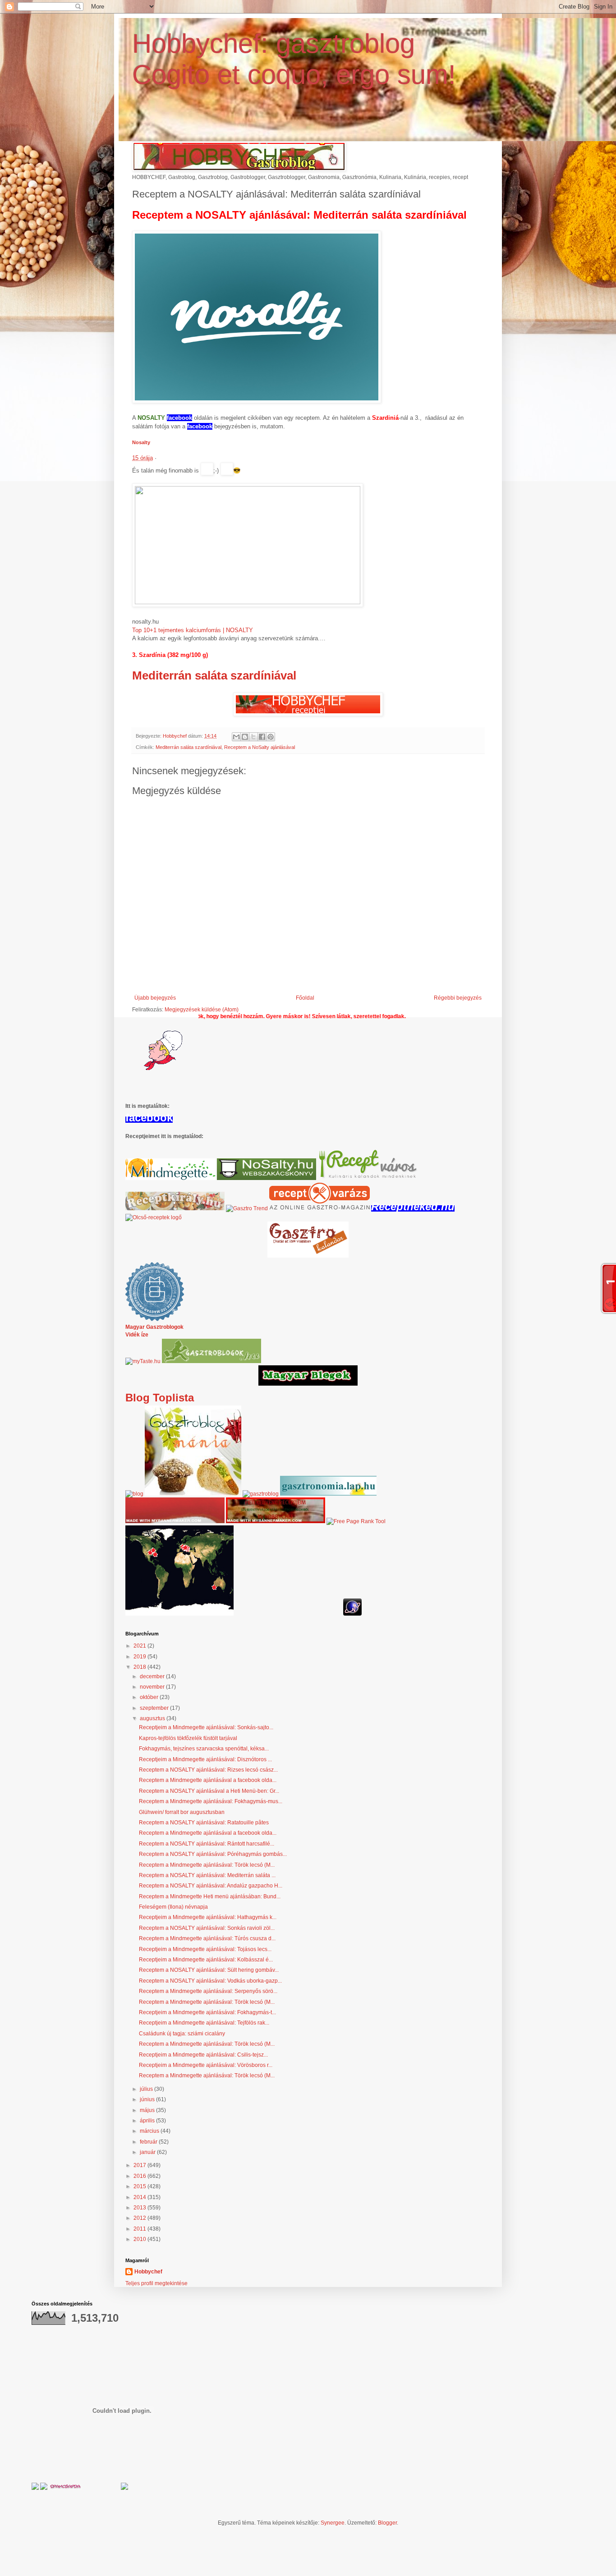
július (147, 2089)
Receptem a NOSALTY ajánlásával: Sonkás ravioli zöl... (207, 1928)
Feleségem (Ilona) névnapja (173, 1907)
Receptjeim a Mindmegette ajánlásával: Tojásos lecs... (205, 1949)
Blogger (387, 2523)
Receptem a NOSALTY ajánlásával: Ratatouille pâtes (204, 1823)
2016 (140, 2176)
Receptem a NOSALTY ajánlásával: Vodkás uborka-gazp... (210, 1981)
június (148, 2099)
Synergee (333, 2523)
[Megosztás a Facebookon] (262, 737)
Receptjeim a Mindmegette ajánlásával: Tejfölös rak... (204, 2023)
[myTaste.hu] (143, 1361)
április (148, 2121)
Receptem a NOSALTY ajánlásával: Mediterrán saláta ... (207, 1875)
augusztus (153, 1718)
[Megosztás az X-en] (253, 737)
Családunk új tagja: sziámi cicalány (182, 2034)
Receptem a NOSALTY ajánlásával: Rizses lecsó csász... (208, 1770)
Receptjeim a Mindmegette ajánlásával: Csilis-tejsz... (203, 2055)
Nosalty (141, 442)
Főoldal (305, 998)
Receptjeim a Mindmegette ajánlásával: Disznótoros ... (205, 1759)
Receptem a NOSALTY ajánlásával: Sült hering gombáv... (209, 1970)
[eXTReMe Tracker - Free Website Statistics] (352, 1614)
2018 (140, 1667)
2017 (140, 2165)
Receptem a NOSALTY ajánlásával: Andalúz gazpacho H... (211, 1886)
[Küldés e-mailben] (236, 737)
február (149, 2142)
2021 (140, 1646)
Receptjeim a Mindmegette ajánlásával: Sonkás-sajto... (206, 1727)
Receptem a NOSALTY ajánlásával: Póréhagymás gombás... (213, 1854)
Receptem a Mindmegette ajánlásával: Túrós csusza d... (207, 1938)
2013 (140, 2208)
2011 (140, 2229)
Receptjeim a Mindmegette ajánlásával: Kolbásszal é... (206, 1960)
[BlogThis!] (245, 737)
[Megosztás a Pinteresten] (271, 737)
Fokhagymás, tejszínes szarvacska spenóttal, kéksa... (204, 1749)
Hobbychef (148, 2272)
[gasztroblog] (261, 1494)
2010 (140, 2239)
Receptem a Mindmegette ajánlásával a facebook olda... (208, 1780)
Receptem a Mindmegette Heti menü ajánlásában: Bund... (210, 1896)
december (153, 1676)
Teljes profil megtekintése (156, 2283)
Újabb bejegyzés (155, 998)
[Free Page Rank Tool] (356, 1521)
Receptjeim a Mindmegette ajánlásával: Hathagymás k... (208, 1917)
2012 (140, 2218)
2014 (140, 2197)
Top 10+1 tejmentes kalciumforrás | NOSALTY (193, 630)
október (150, 1697)
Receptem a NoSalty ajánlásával (260, 747)
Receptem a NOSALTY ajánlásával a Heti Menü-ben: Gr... (209, 1791)
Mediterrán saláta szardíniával (214, 675)
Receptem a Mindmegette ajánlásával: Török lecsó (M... (207, 1865)
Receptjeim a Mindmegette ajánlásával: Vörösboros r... (206, 2065)
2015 (140, 2186)
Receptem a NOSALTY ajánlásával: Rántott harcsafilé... (207, 1844)
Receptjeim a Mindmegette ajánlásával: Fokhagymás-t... (207, 2012)
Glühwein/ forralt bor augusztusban (182, 1812)
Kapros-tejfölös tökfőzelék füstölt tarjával (188, 1738)
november (153, 1687)
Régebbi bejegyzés (458, 998)
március (150, 2131)
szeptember (155, 1708)
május (148, 2110)
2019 (140, 1657)
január (148, 2152)
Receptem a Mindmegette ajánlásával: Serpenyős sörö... (208, 1991)
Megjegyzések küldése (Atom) (202, 1010)
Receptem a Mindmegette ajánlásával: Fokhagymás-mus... (211, 1801)
